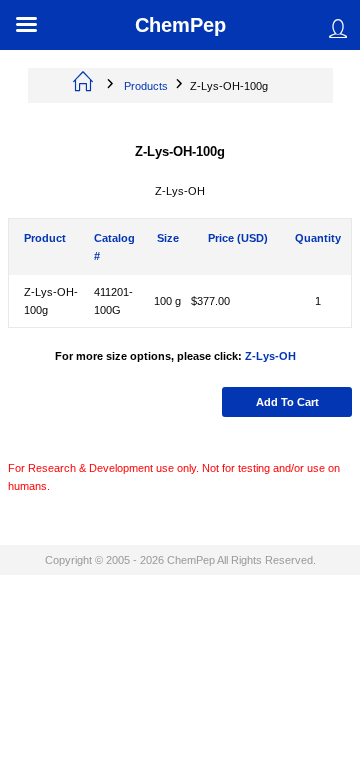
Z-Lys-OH (270, 356)
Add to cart (287, 402)
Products (146, 86)
